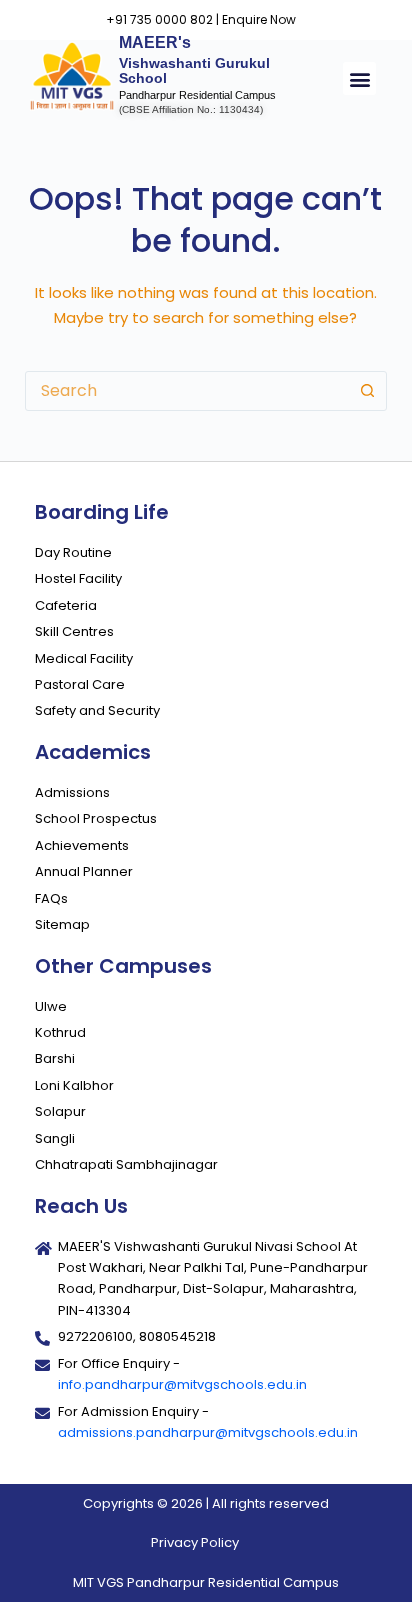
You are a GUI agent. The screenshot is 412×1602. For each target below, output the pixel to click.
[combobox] (187, 391)
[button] (359, 78)
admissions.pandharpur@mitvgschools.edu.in (208, 1432)
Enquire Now (259, 19)
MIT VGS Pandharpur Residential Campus (206, 1582)
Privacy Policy (195, 1542)
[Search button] (367, 391)
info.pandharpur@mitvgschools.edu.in (182, 1384)
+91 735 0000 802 (159, 19)
